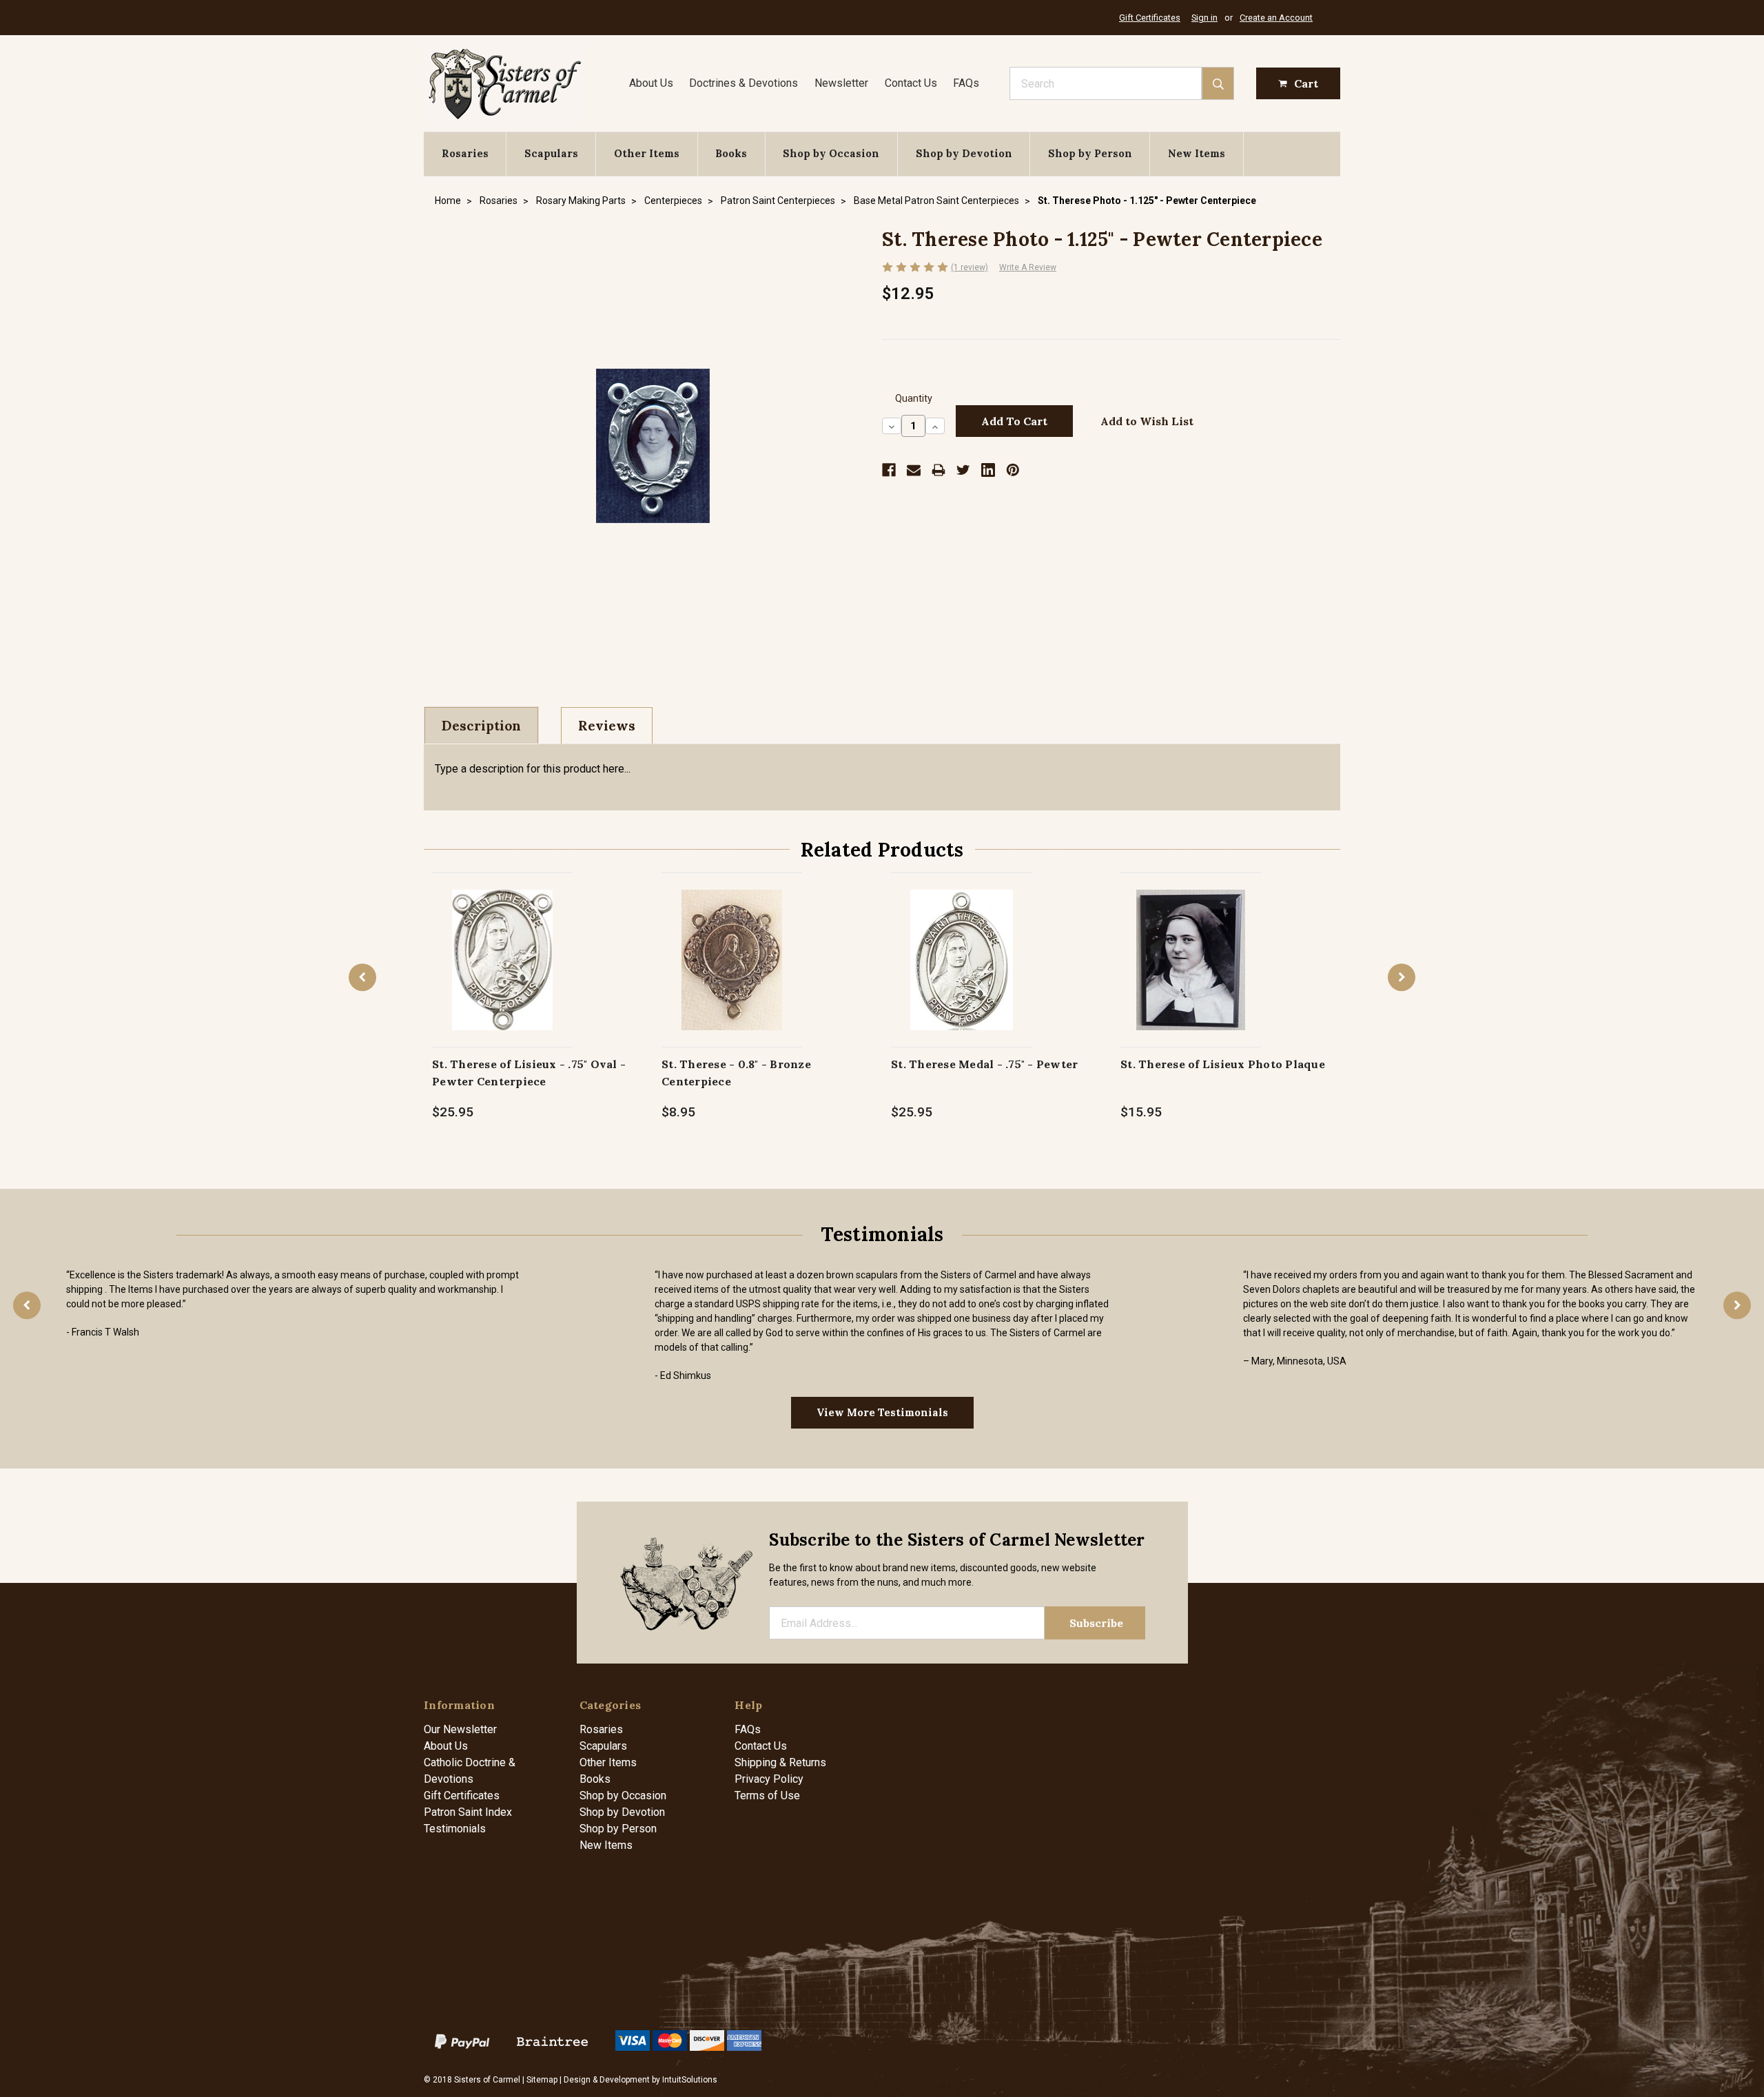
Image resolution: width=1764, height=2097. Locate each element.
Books (731, 153)
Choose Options (1191, 974)
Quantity (914, 399)
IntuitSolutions (690, 2080)
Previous (362, 977)
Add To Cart (503, 974)
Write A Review (1028, 267)
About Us (651, 83)
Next (1402, 977)
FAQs (966, 83)
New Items (1197, 153)
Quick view (503, 945)
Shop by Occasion (831, 153)
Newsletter (841, 83)
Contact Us (911, 83)
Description (481, 726)
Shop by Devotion (964, 153)
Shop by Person (1090, 153)
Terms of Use (767, 1796)
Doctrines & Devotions (743, 83)
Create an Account (1276, 18)
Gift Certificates (1150, 18)
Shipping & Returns (780, 1762)
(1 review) (970, 267)
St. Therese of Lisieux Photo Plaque (1223, 1064)
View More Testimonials (882, 1412)
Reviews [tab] (607, 726)
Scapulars (551, 153)
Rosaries (465, 153)
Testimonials (455, 1829)
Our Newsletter (460, 1729)
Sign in (1204, 18)
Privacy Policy (769, 1779)
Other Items (647, 153)
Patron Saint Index (468, 1812)
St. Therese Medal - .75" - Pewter (984, 1064)
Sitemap (542, 2080)
